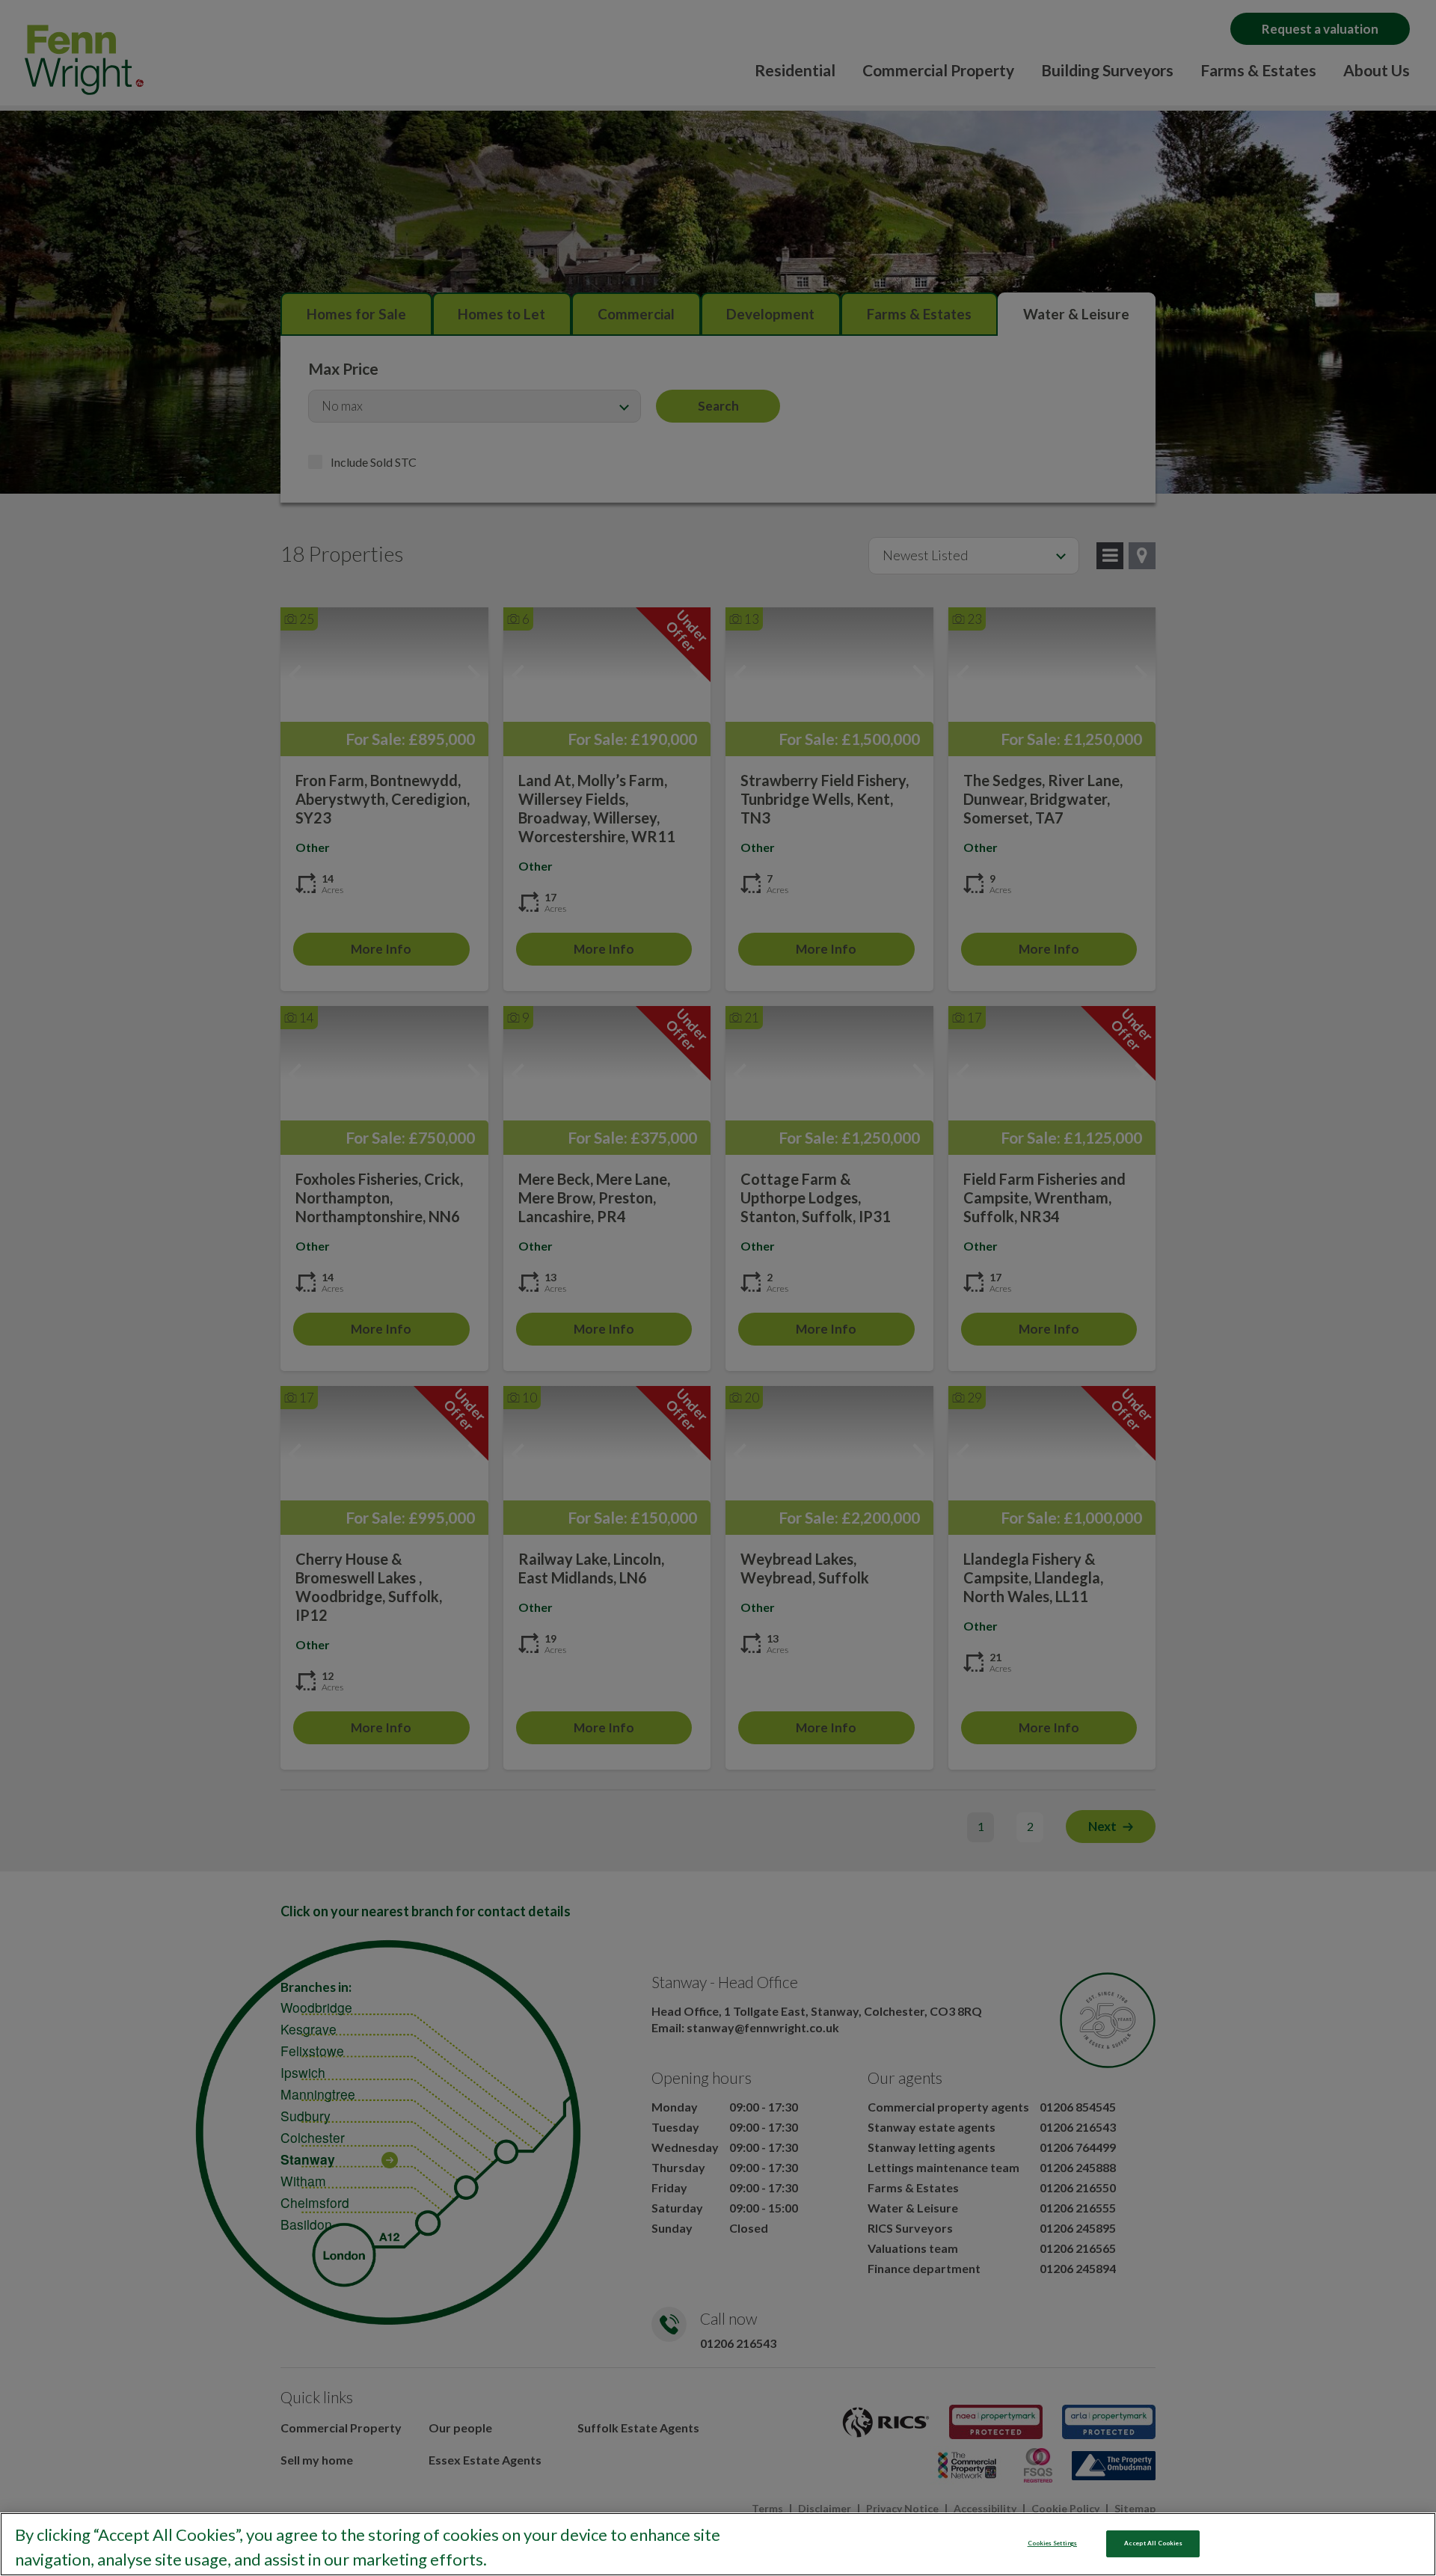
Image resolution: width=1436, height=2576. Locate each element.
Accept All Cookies (1153, 2543)
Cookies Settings (1052, 2543)
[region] (718, 2544)
